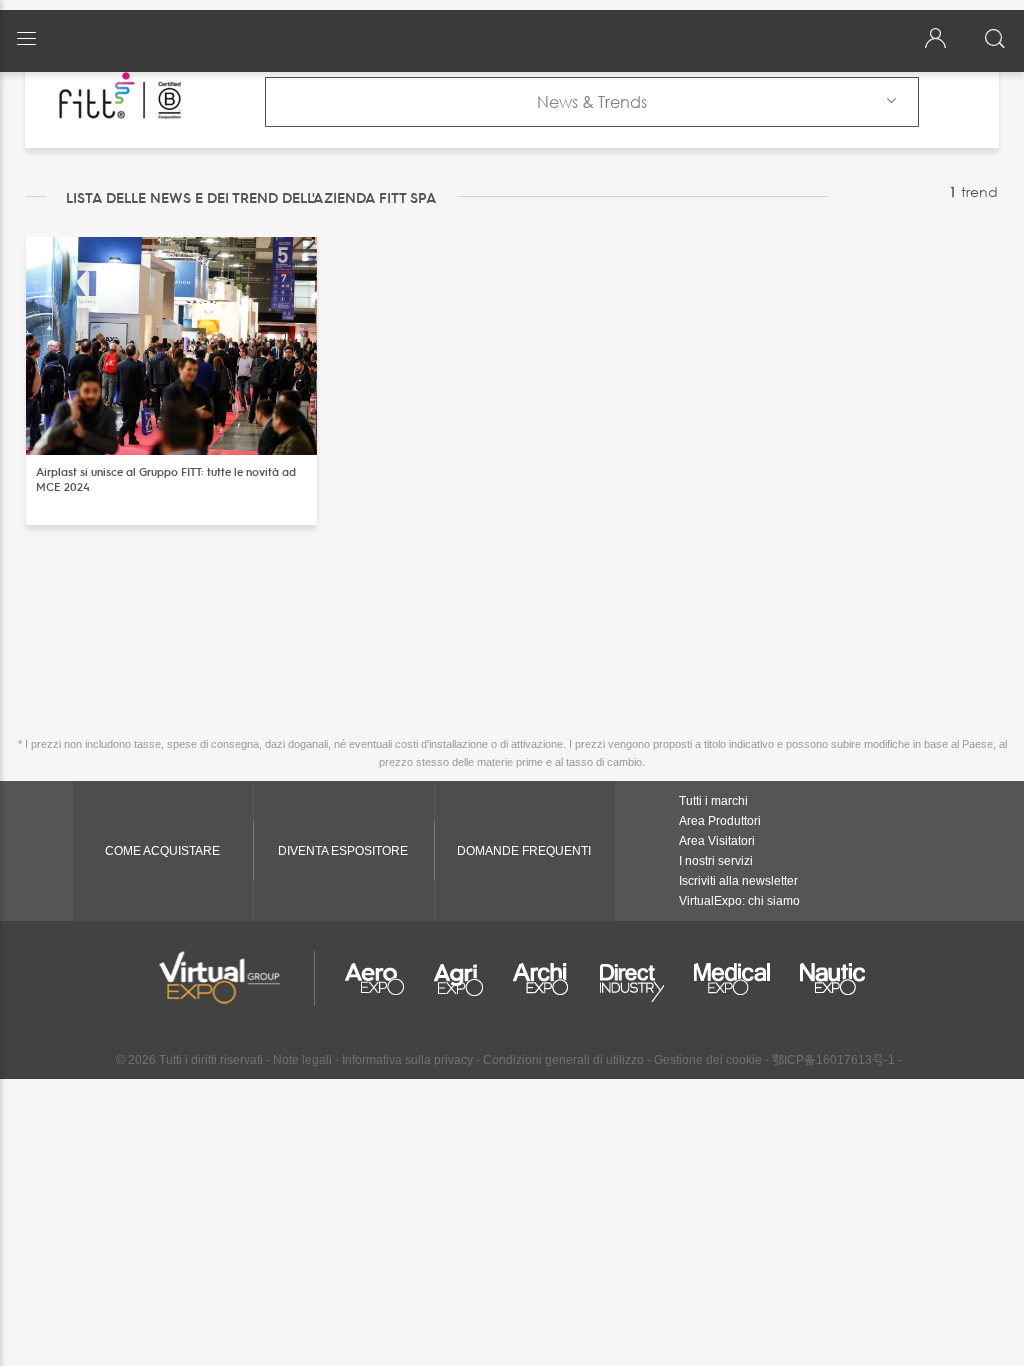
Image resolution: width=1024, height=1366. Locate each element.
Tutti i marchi (713, 801)
